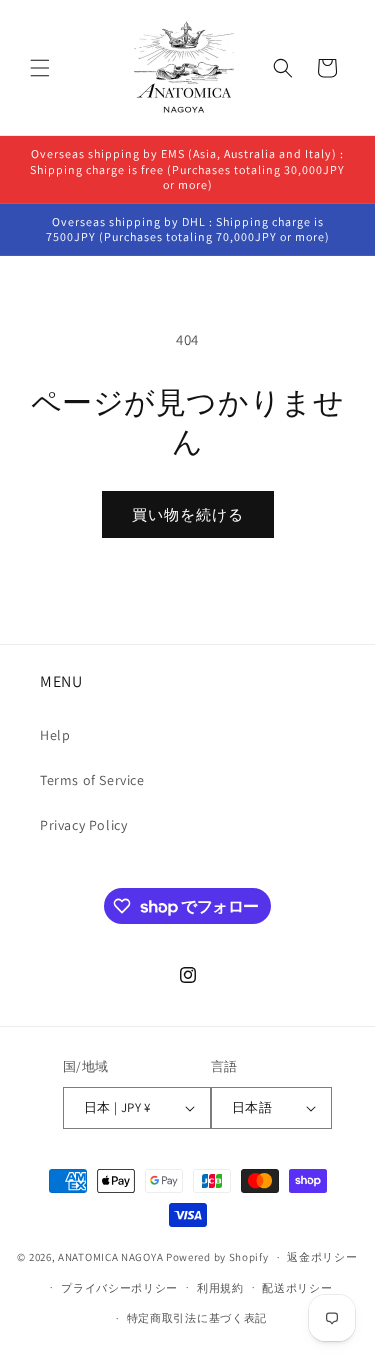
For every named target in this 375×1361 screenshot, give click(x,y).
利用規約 (220, 1288)
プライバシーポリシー (119, 1288)
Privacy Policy (83, 825)
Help (55, 735)
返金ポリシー (322, 1257)
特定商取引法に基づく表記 (197, 1318)
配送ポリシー (297, 1288)
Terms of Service (92, 780)
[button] (40, 68)
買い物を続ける (188, 514)
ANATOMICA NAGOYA (110, 1257)
